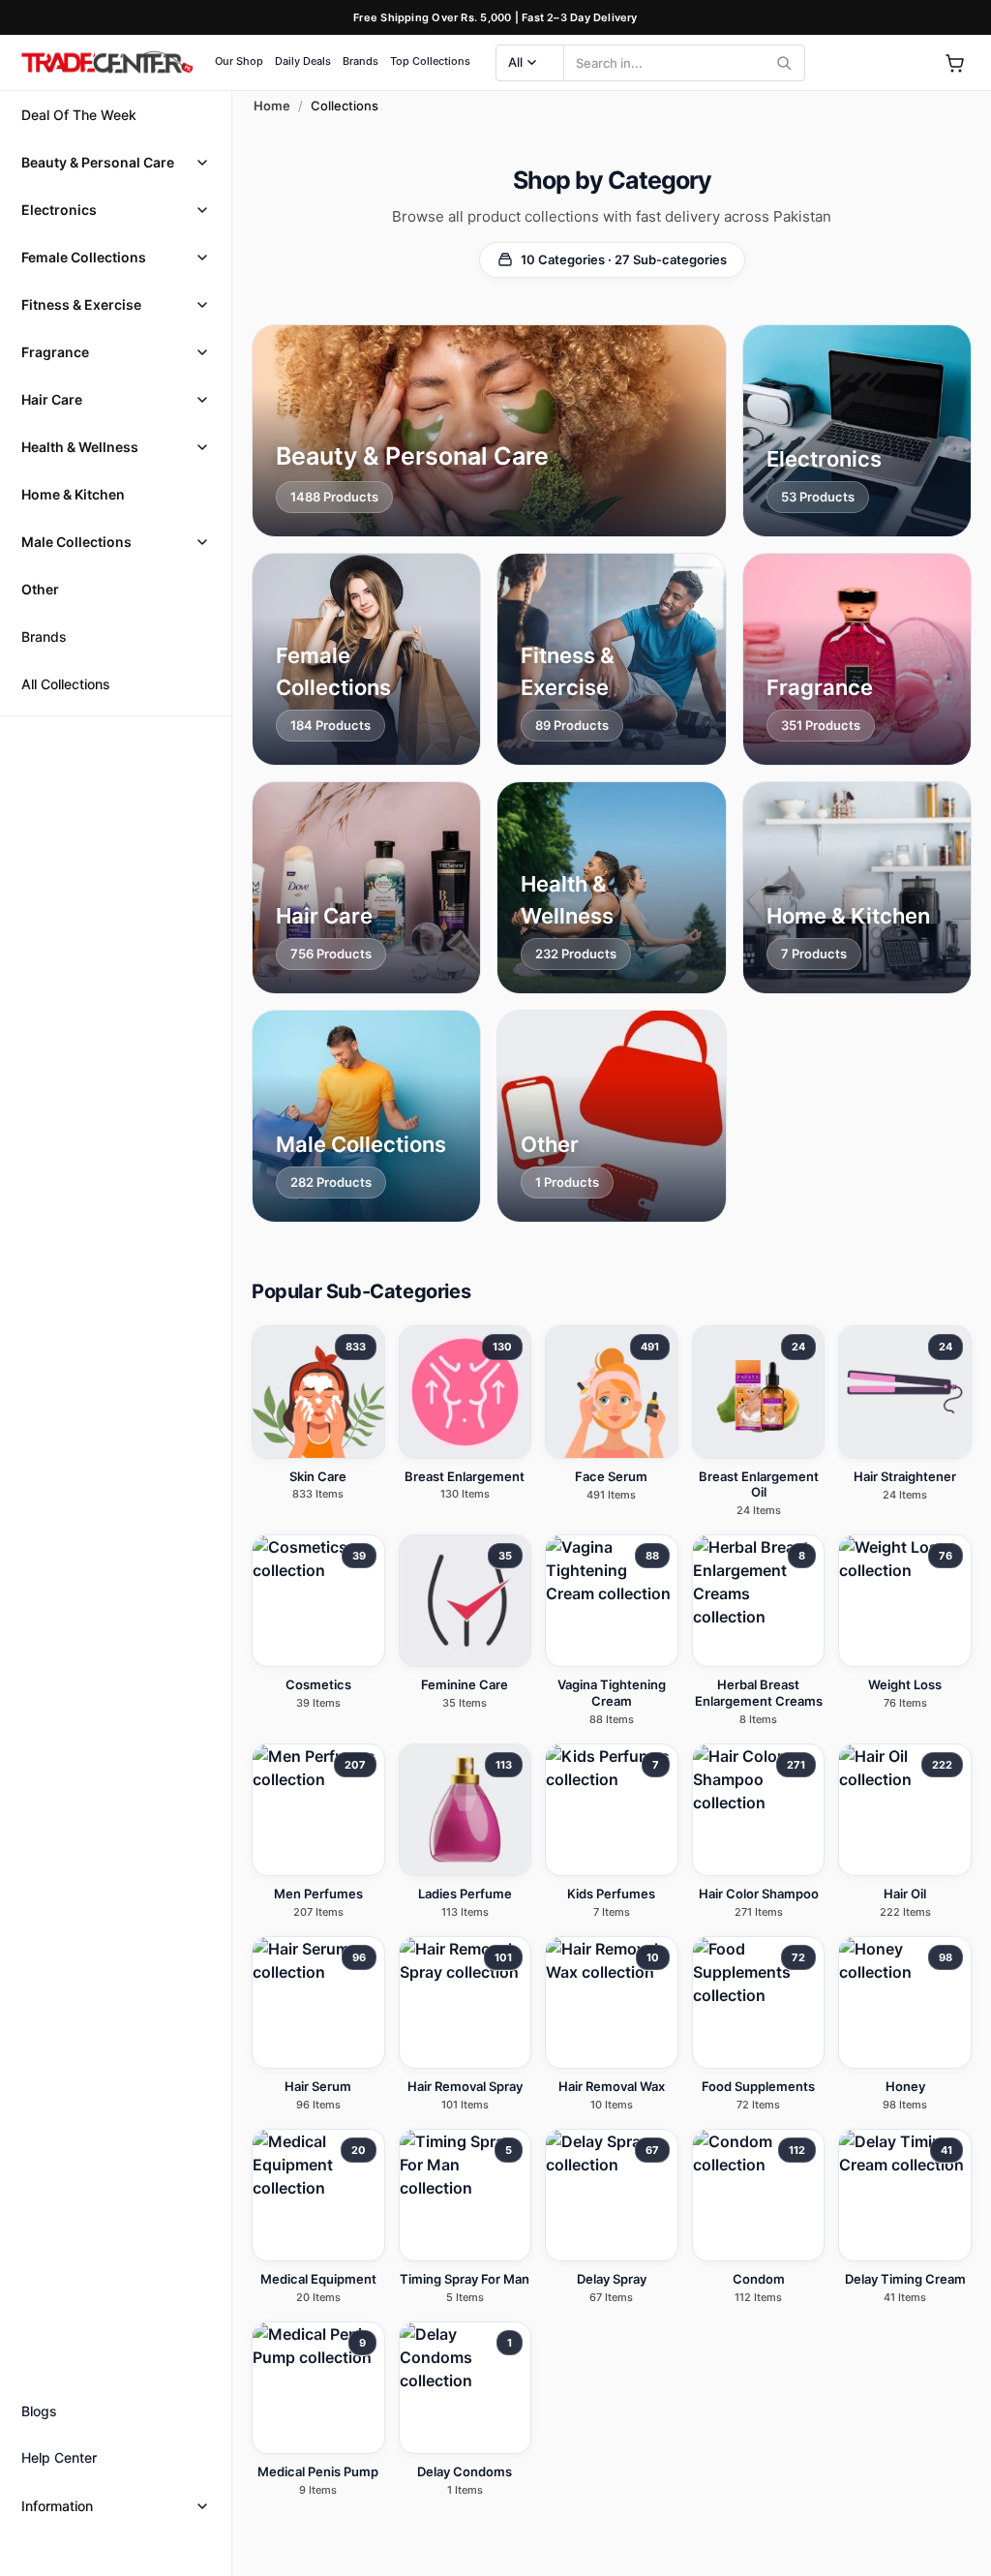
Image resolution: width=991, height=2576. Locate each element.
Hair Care (52, 399)
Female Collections (84, 257)
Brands (360, 61)
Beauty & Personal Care (98, 162)
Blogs (39, 2411)
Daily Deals (303, 61)
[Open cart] (954, 63)
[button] (116, 162)
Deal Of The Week (79, 115)
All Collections (66, 684)
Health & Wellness (80, 447)
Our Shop (239, 61)
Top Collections (430, 61)
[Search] (784, 63)
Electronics (59, 210)
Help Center (59, 2457)
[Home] (106, 63)
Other (40, 589)
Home (272, 106)
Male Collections (76, 542)
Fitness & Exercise (81, 304)
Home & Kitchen (73, 494)
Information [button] (57, 2506)
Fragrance (55, 352)
